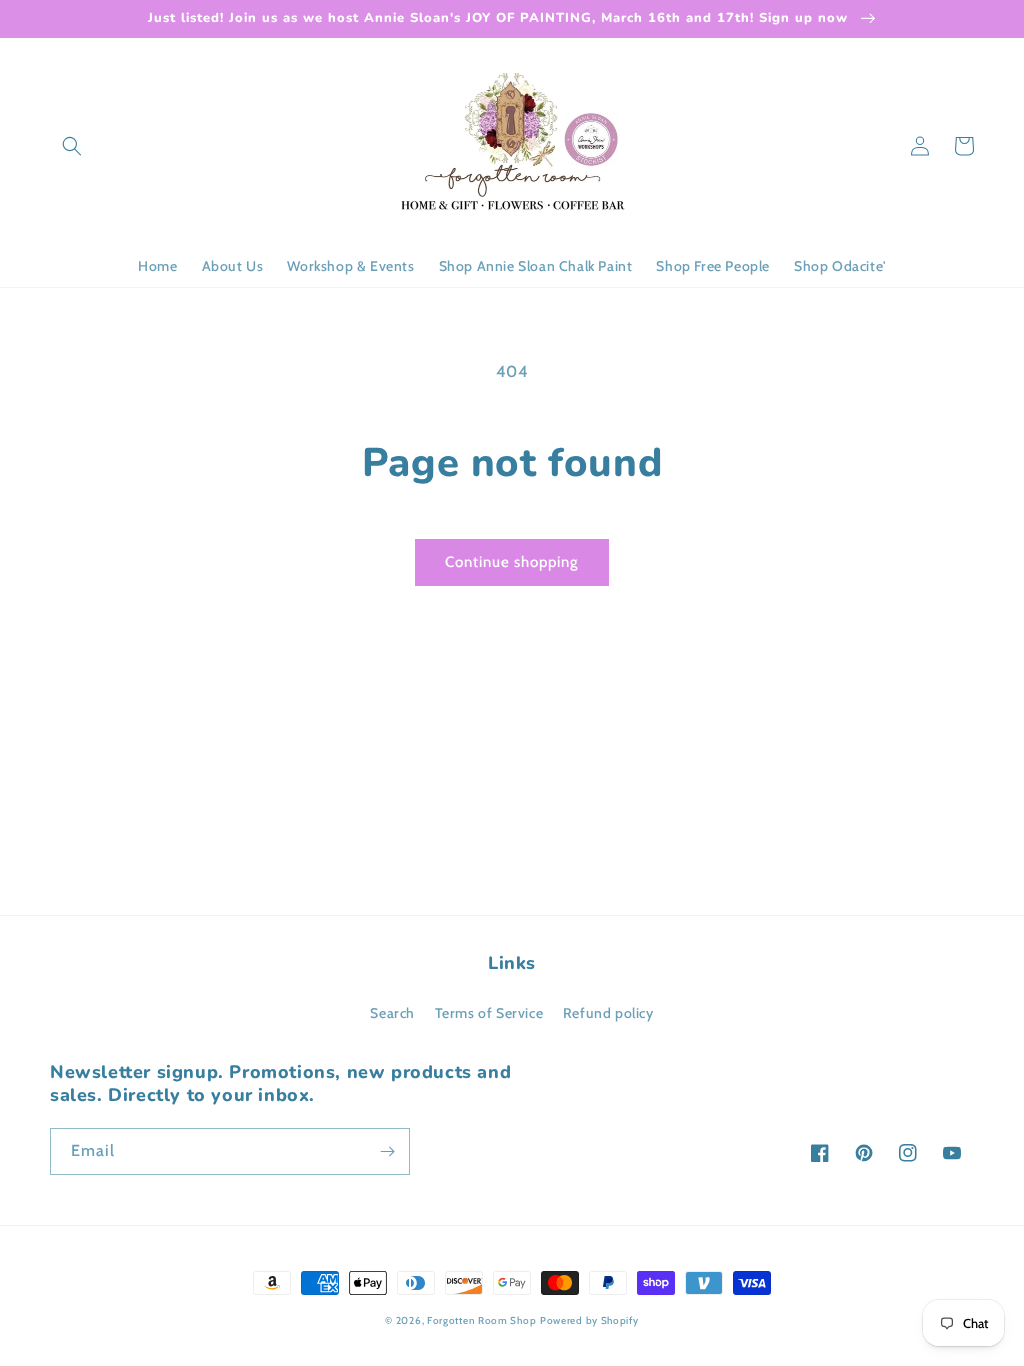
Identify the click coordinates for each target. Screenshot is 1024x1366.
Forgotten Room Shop (481, 1320)
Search (392, 1013)
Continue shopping (512, 562)
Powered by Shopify (589, 1320)
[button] (72, 146)
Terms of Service (489, 1013)
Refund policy (608, 1013)
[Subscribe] (387, 1151)
